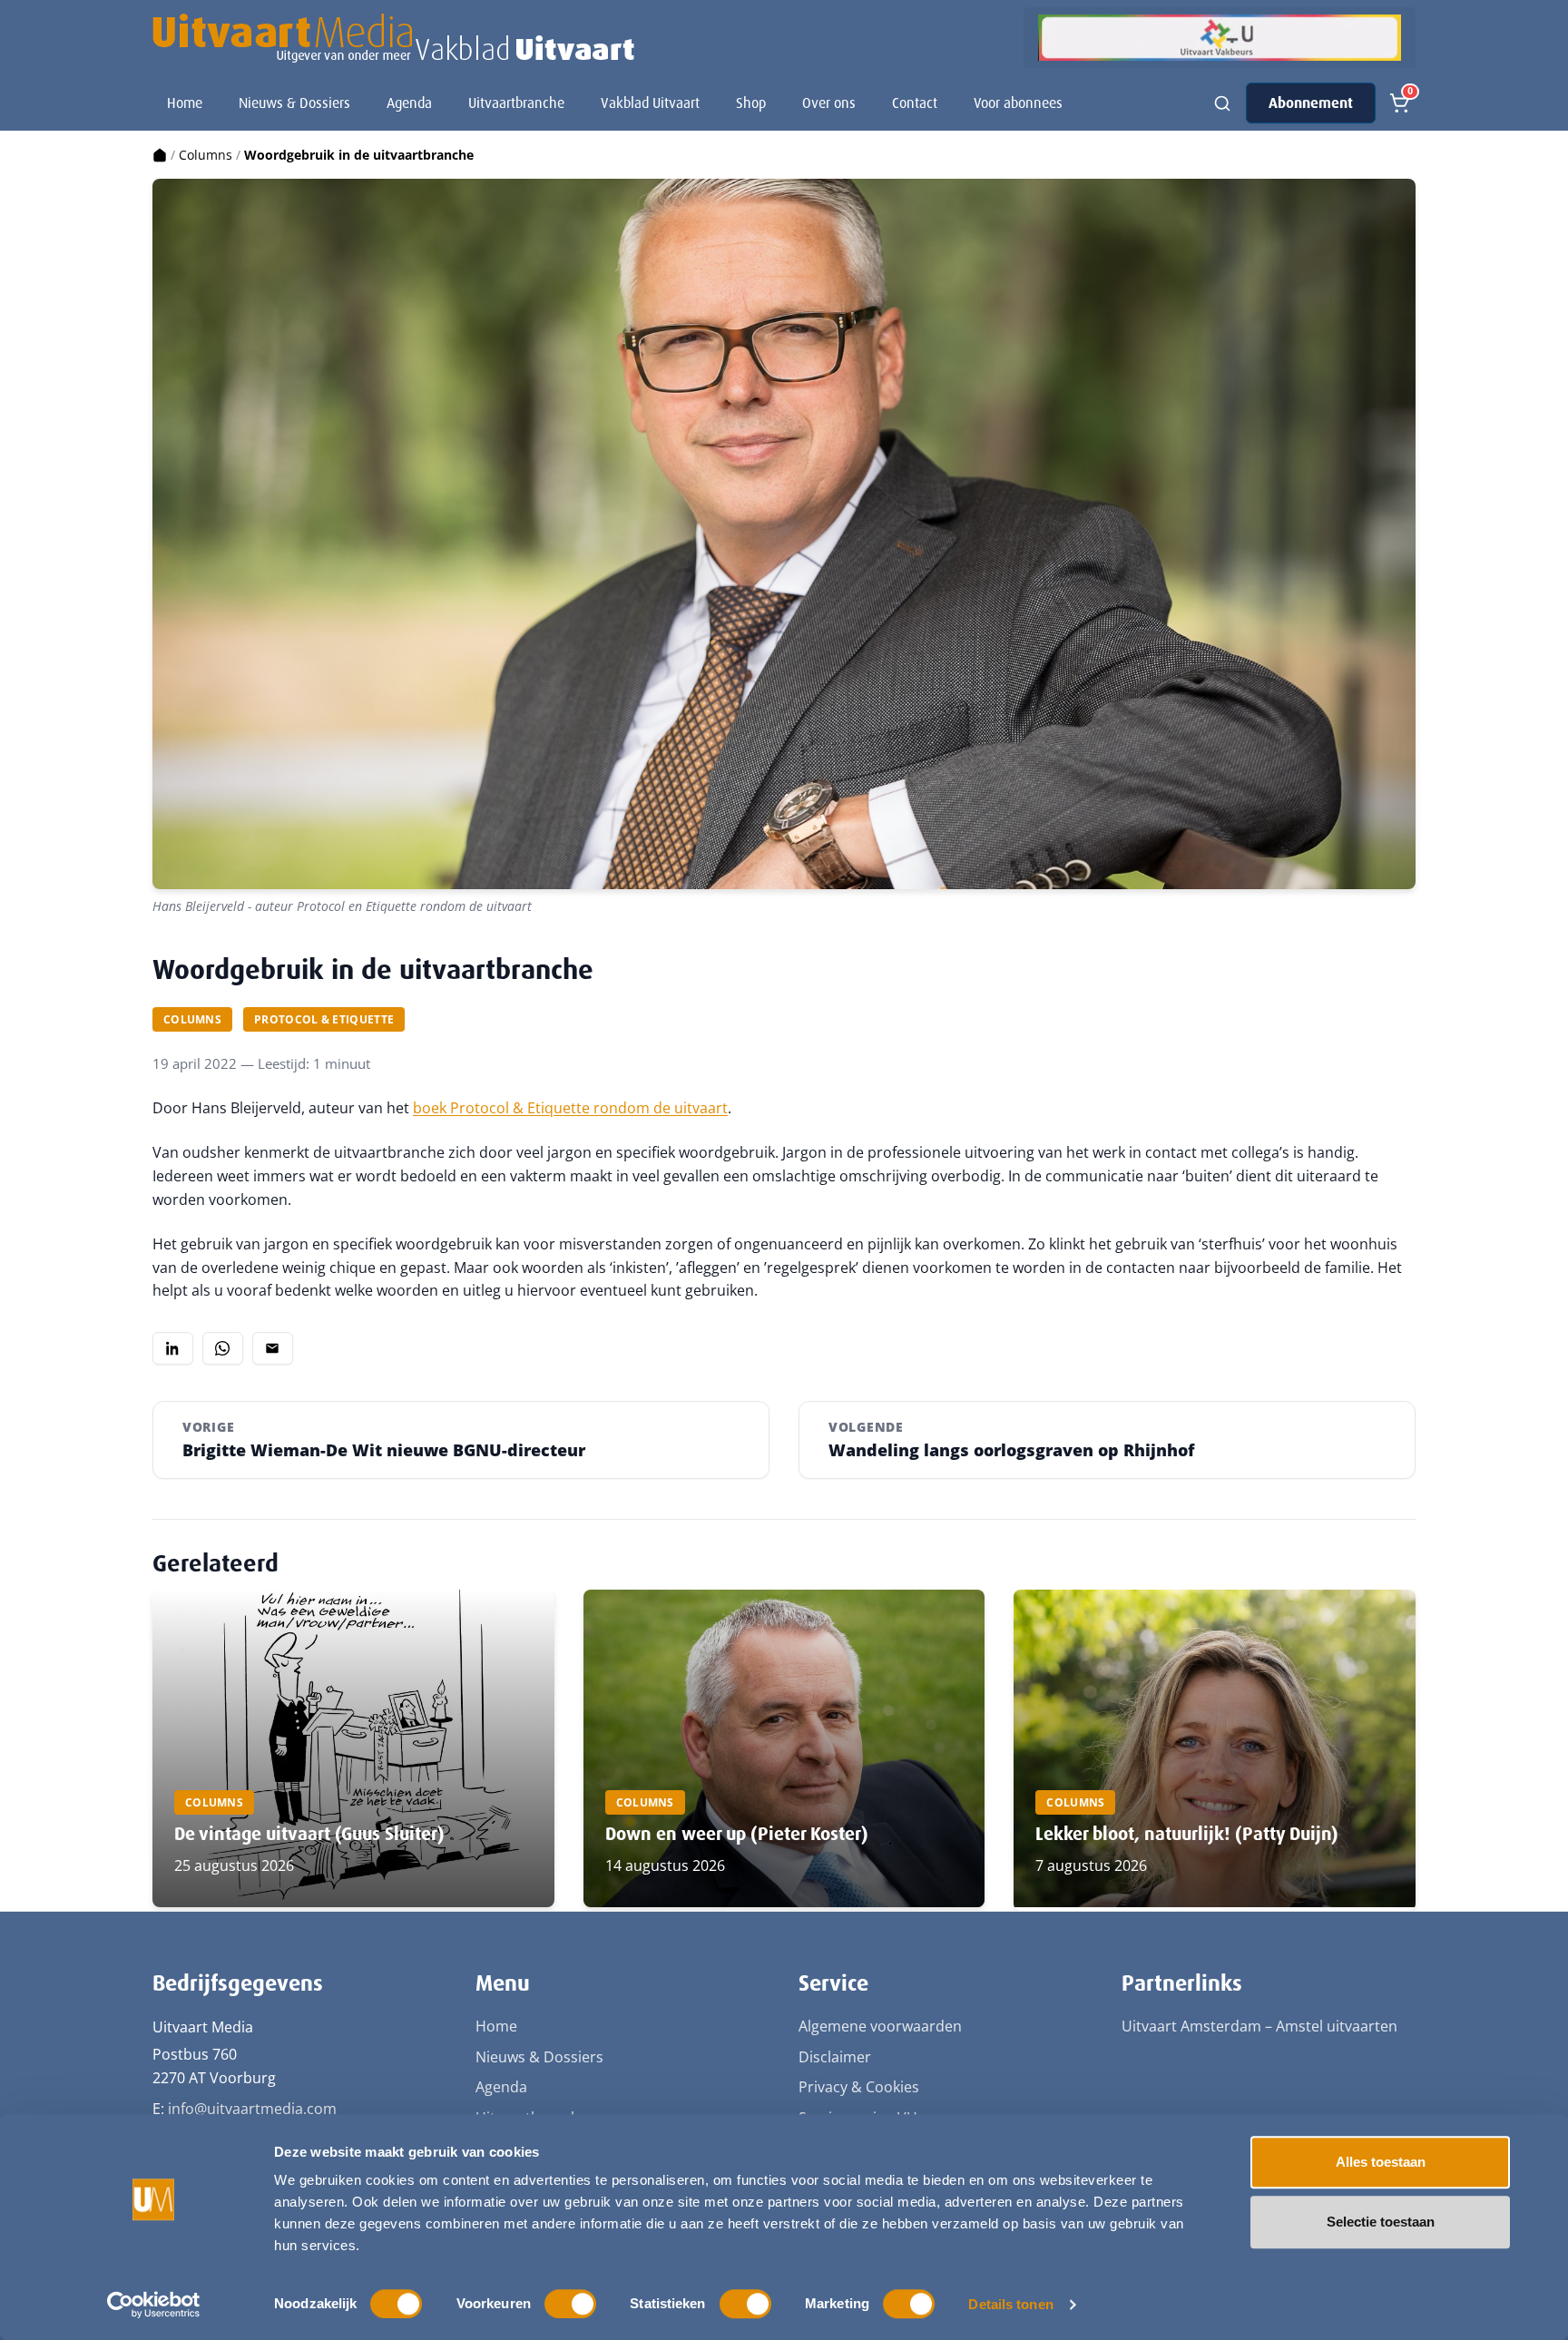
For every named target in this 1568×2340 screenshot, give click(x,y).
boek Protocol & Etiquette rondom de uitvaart (570, 1108)
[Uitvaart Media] (393, 38)
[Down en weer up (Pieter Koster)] (784, 1748)
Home (185, 103)
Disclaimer (835, 2057)
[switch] (570, 2304)
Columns (206, 155)
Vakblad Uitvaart (650, 103)
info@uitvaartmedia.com (252, 2109)
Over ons (829, 103)
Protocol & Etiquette (324, 1019)
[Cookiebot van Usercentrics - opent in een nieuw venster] (154, 2305)
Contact (915, 103)
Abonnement (1311, 103)
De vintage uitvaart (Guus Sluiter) (309, 1834)
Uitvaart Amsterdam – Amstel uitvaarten (1259, 2026)
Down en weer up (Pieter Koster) (737, 1834)
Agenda (409, 103)
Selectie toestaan (1381, 2222)
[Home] (160, 155)
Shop (751, 103)
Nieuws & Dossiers (294, 103)
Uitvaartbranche (516, 103)
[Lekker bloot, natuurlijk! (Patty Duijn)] (1215, 1748)
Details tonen (1010, 2304)
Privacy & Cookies (859, 2087)
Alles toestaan (1381, 2162)
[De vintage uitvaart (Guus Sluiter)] (353, 1748)
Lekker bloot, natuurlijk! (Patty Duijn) (1187, 1834)
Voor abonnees (1018, 103)
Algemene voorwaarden (880, 2026)
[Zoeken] (1222, 103)
